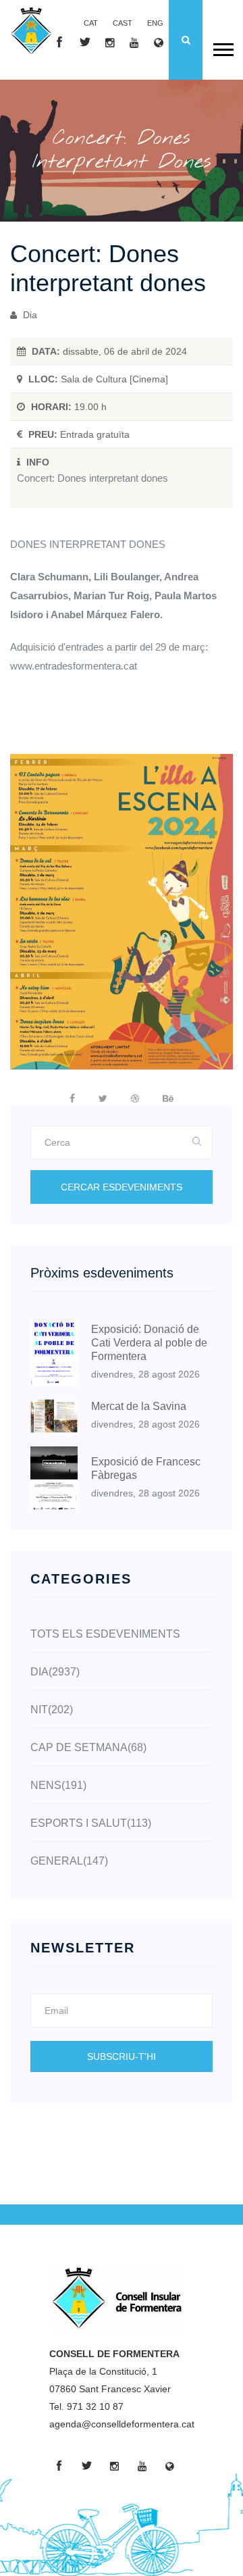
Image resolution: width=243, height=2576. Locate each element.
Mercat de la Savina (139, 1406)
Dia (29, 315)
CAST (123, 23)
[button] (222, 47)
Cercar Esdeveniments (122, 1187)
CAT (91, 23)
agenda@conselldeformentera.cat (122, 2424)
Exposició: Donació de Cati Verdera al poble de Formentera (149, 1343)
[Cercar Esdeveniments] (197, 1142)
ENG (155, 23)
